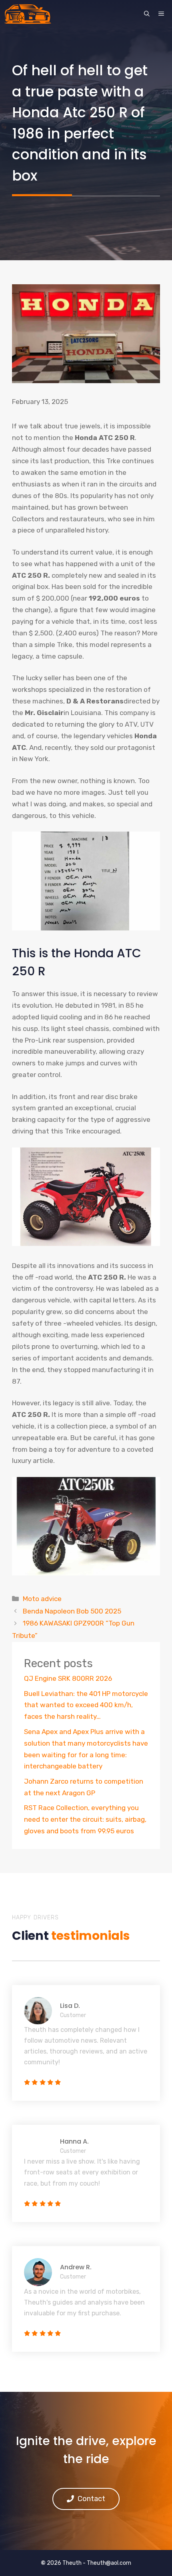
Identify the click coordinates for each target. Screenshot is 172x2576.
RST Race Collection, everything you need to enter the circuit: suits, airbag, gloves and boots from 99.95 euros (85, 1819)
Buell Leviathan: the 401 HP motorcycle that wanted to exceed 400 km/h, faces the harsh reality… (86, 1705)
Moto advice (42, 1599)
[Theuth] (28, 14)
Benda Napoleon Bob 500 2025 (72, 1611)
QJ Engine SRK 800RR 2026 (68, 1678)
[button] (147, 14)
